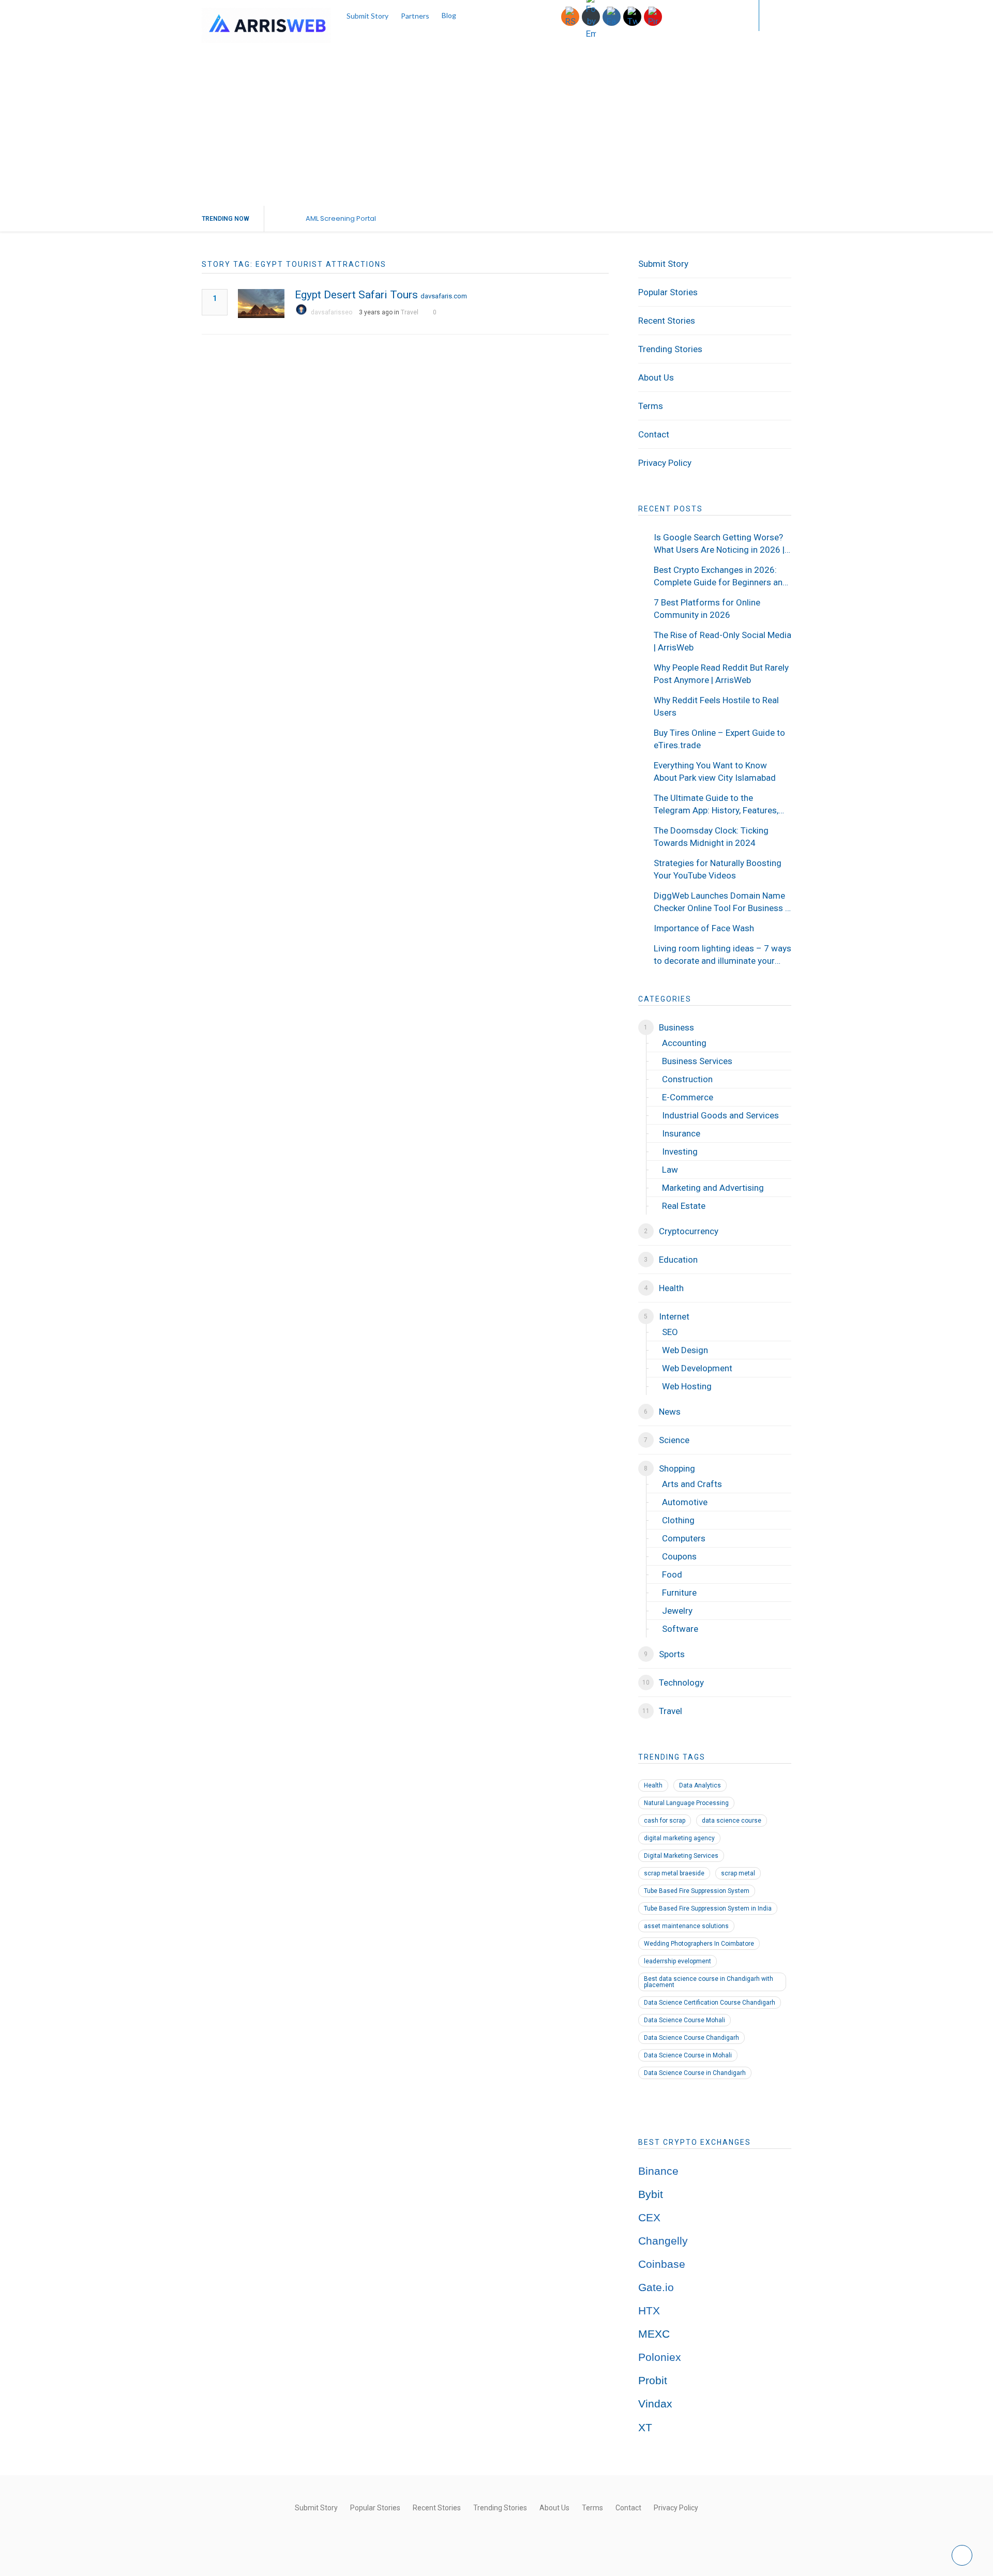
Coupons (679, 1556)
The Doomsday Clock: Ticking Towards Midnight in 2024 (711, 837)
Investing (680, 1151)
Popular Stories (668, 292)
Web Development (697, 1368)
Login (730, 15)
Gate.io (656, 2287)
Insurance (681, 1133)
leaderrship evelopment (678, 1961)
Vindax (655, 2404)
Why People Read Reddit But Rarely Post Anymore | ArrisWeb (721, 674)
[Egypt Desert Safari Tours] (261, 304)
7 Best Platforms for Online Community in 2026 (707, 609)
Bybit (651, 2194)
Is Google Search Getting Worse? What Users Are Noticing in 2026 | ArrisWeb (719, 544)
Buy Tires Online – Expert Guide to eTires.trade (719, 739)
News (670, 1412)
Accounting (684, 1043)
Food (672, 1574)
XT (645, 2428)
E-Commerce (688, 1097)
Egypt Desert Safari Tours (356, 295)
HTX (649, 2311)
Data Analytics (700, 1785)
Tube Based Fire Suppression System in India (708, 1908)
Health (671, 1288)
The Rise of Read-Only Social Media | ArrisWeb (723, 641)
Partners (415, 16)
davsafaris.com (444, 296)
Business (676, 1027)
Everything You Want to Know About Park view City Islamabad (715, 771)
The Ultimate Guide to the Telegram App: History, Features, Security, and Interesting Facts (716, 805)
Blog (449, 15)
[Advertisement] (496, 128)
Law (670, 1170)
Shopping (677, 1468)
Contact (654, 434)
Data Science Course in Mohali (688, 2055)
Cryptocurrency (689, 1231)
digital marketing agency (679, 1838)
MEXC (654, 2334)
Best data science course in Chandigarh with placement (709, 1982)
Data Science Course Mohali (684, 2020)
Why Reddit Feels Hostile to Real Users (716, 706)
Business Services (697, 1061)
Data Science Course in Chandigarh (695, 2073)
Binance (658, 2171)
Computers (684, 1538)
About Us (656, 377)
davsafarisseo (332, 312)
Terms (651, 406)
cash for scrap (665, 1821)
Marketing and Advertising (713, 1188)
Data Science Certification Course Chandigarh (710, 2003)
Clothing (678, 1520)
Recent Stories (667, 321)
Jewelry (677, 1611)
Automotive (685, 1502)
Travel (410, 312)
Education (678, 1260)
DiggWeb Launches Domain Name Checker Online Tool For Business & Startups (722, 902)
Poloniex (660, 2357)
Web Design (685, 1350)
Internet (674, 1316)
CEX (649, 2218)
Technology (681, 1683)
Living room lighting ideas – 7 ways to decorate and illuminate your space (723, 955)
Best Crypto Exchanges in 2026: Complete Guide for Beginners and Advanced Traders (721, 577)
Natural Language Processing (686, 1803)
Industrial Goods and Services (720, 1115)
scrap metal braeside (674, 1873)
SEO (670, 1332)
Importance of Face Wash (704, 928)
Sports (672, 1654)
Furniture (679, 1593)
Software (680, 1629)
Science (674, 1440)
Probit (653, 2381)
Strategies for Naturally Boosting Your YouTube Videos (718, 869)
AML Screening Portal (341, 218)
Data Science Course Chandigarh (691, 2038)
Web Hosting (687, 1386)
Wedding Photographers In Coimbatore (699, 1944)
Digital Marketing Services (681, 1856)
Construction (687, 1079)
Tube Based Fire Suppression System (697, 1891)
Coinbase (662, 2264)
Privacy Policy (665, 463)
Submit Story (367, 16)
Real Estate (684, 1206)
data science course (732, 1821)
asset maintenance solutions (686, 1926)
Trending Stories (670, 349)
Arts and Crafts (692, 1484)
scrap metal (738, 1873)
